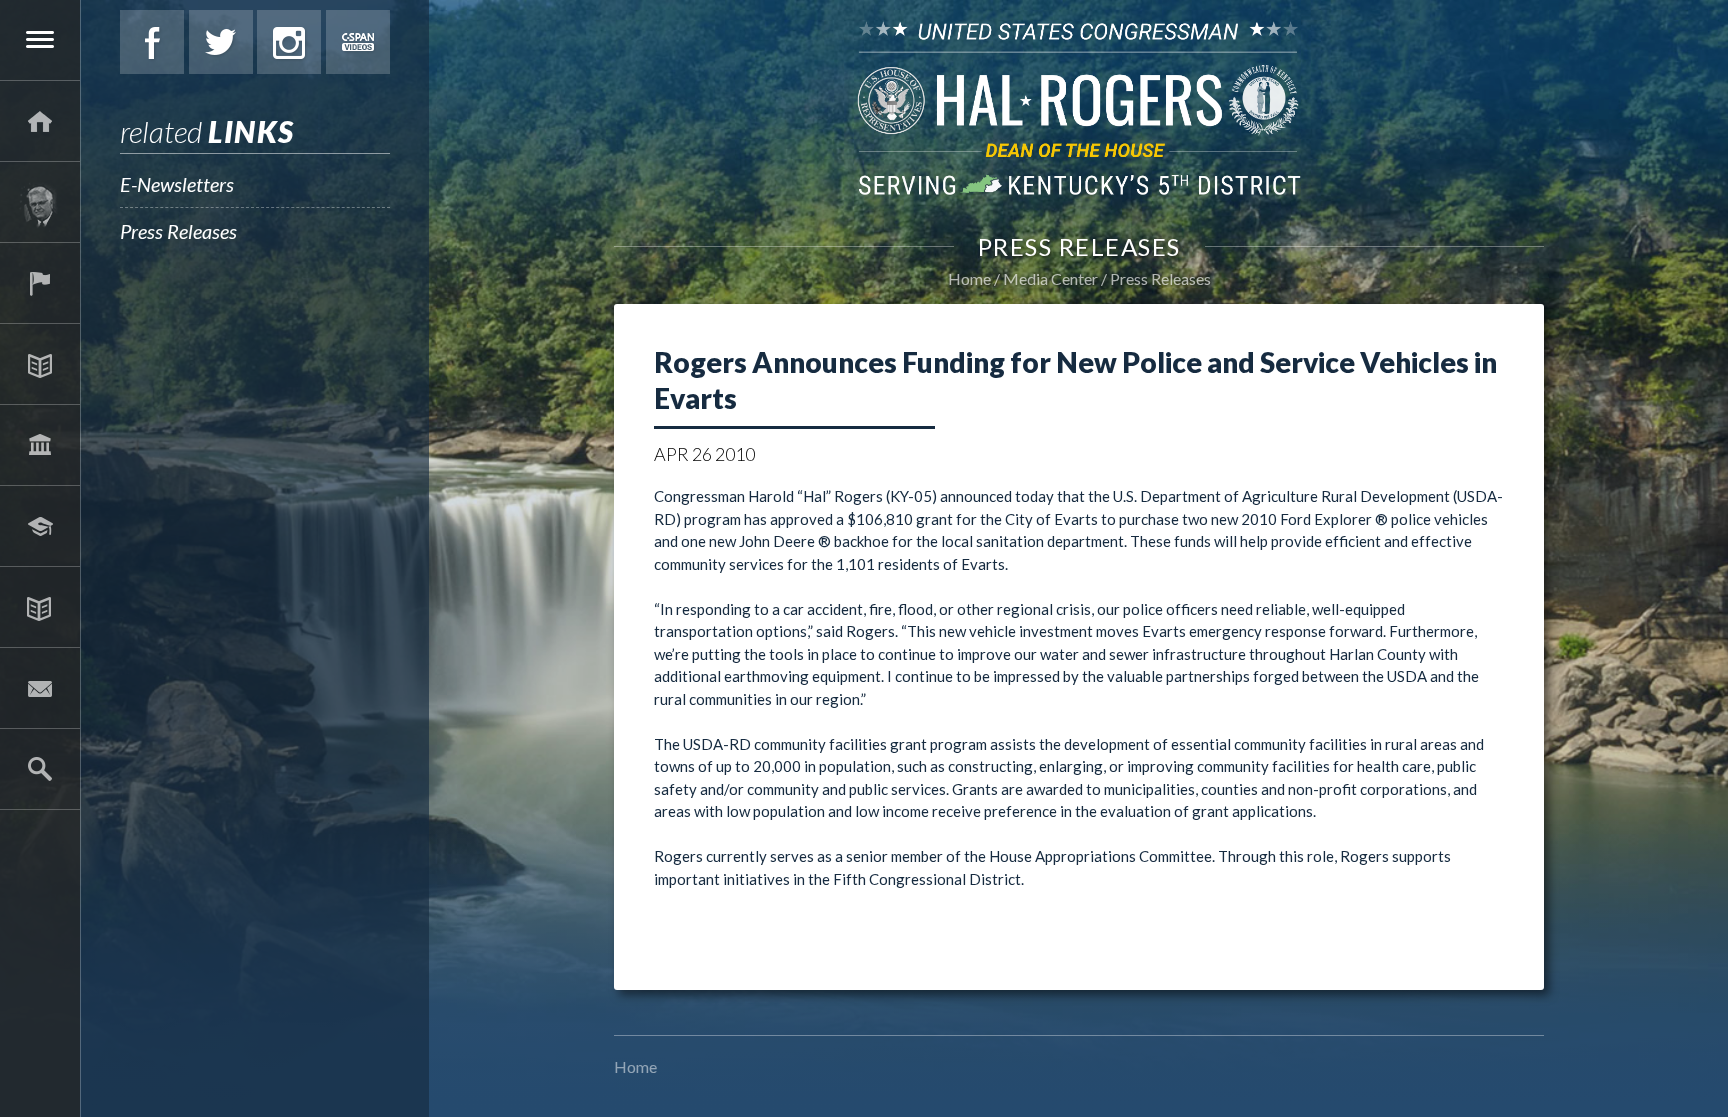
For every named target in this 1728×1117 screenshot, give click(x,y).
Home (969, 278)
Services (40, 283)
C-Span (358, 42)
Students (40, 526)
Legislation (40, 445)
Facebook (152, 42)
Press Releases (178, 231)
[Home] (40, 121)
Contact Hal (40, 688)
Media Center (40, 607)
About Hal (40, 202)
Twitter (221, 42)
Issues (40, 364)
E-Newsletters (177, 184)
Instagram (289, 42)
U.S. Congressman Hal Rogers (1079, 107)
